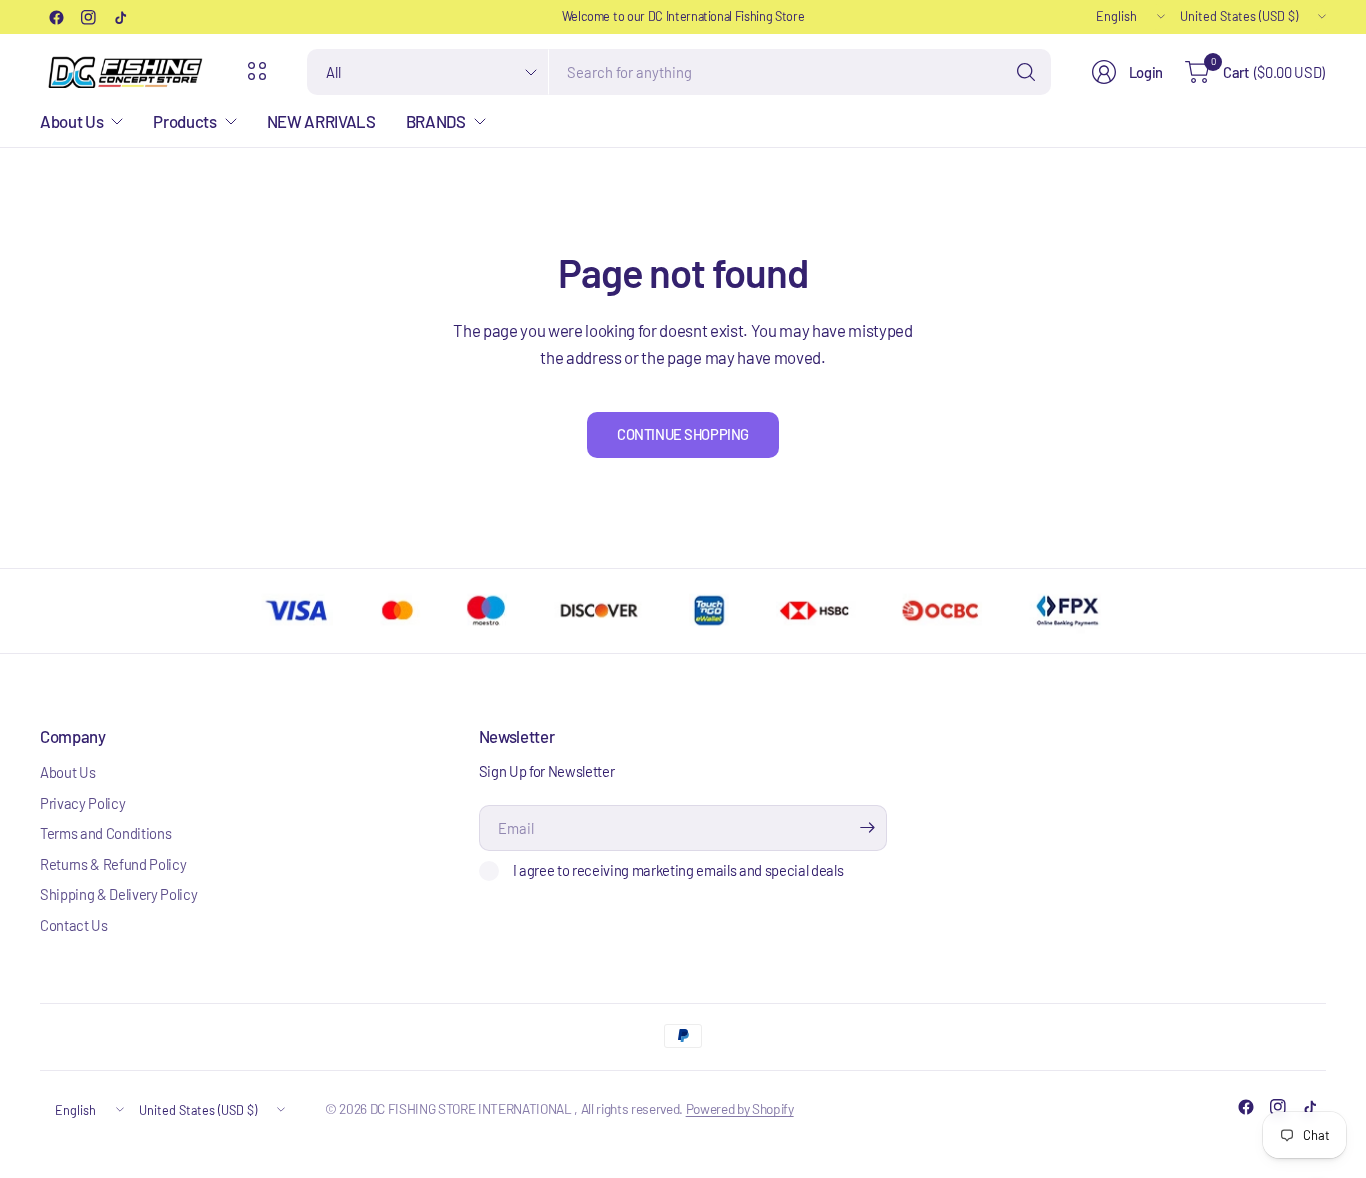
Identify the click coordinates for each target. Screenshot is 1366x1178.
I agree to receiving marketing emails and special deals (678, 870)
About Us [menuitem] (71, 121)
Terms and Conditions (105, 833)
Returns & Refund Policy (113, 864)
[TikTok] (120, 17)
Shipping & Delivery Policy (118, 894)
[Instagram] (88, 17)
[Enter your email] (867, 828)
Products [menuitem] (184, 121)
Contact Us (74, 925)
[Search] (1026, 72)
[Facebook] (56, 17)
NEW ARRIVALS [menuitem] (321, 121)
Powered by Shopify (740, 1108)
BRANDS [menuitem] (436, 121)
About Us (67, 772)
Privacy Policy (82, 803)
